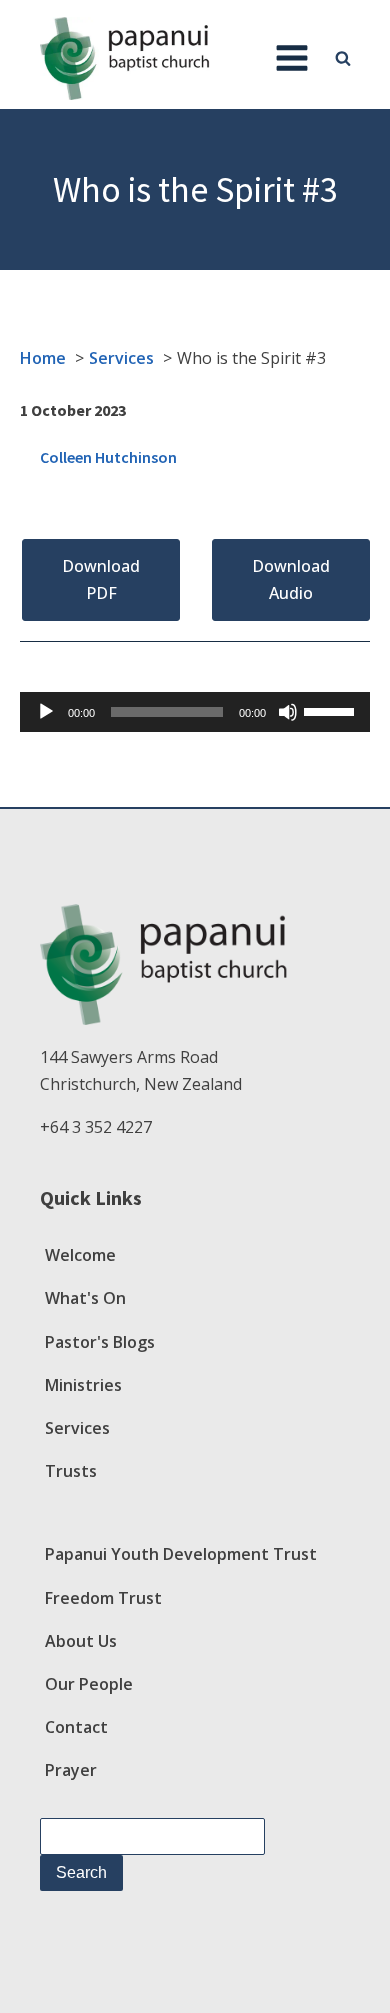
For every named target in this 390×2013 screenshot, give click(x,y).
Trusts (71, 1471)
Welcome (80, 1255)
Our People (89, 1684)
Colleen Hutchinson (108, 457)
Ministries (83, 1385)
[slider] (332, 710)
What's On (85, 1298)
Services (77, 1428)
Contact (76, 1727)
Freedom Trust (103, 1598)
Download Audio (291, 579)
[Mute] (288, 712)
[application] (195, 712)
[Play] (46, 712)
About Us (81, 1641)
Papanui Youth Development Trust (181, 1554)
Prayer (71, 1770)
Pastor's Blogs (100, 1342)
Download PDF (101, 579)
